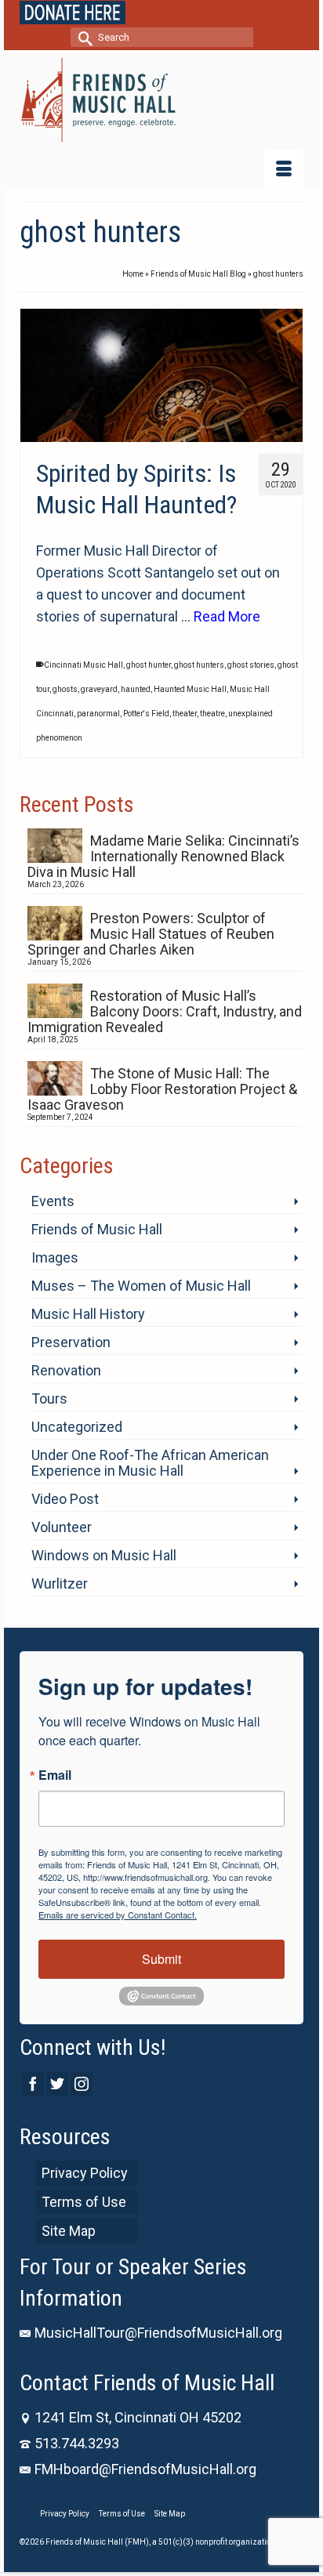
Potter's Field (146, 714)
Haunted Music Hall (190, 689)
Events (53, 1201)
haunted (136, 689)
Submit (161, 1959)
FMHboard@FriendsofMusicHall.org (145, 2469)
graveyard (99, 689)
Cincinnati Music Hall (83, 665)
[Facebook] (33, 2083)
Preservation (71, 1342)
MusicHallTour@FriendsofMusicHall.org (158, 2333)
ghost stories (251, 665)
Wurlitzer (60, 1583)
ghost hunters (199, 665)
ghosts (65, 689)
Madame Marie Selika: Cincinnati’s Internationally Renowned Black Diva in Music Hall (163, 856)
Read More (227, 616)
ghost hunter (149, 665)
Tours (49, 1399)
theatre (212, 714)
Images (55, 1257)
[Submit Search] (82, 37)
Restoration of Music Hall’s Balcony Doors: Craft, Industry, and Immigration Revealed (165, 1011)
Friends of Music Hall (97, 1229)
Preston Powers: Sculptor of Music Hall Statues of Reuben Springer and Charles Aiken (151, 934)
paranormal (98, 714)
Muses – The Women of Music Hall (141, 1286)
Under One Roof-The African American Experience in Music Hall (150, 1463)
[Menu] (284, 170)
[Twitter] (57, 2083)
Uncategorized (77, 1427)
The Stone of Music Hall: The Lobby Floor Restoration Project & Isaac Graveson (162, 1089)
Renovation (66, 1370)
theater (185, 714)
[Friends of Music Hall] (161, 100)
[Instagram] (82, 2083)
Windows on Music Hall (104, 1555)
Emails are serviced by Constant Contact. (118, 1915)
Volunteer (62, 1527)
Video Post (65, 1499)
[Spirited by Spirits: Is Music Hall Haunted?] (161, 375)
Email (55, 1775)
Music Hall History (88, 1314)
